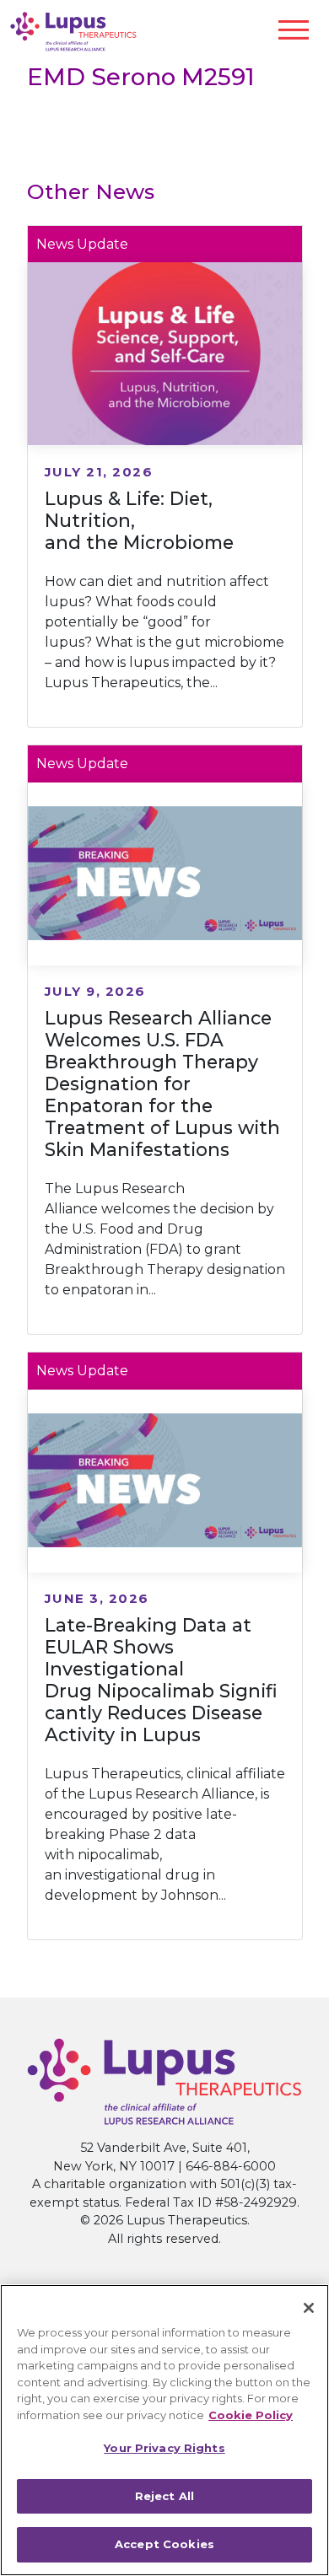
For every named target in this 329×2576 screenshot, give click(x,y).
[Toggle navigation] (294, 30)
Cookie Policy (251, 2415)
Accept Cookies (164, 2544)
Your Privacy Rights (164, 2448)
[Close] (309, 2308)
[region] (164, 2430)
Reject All (164, 2496)
